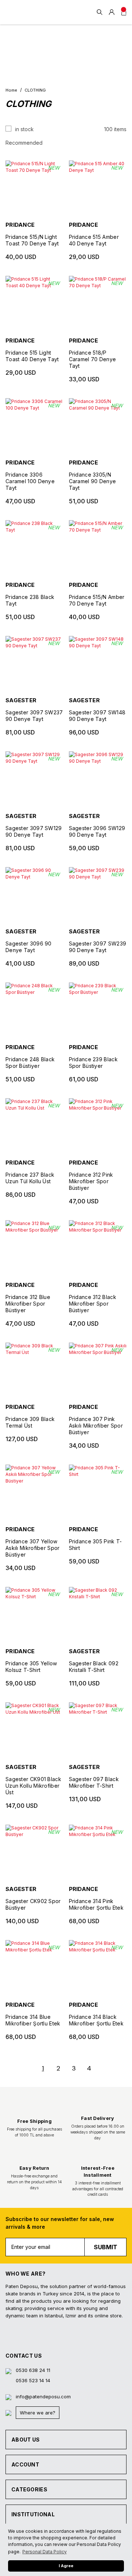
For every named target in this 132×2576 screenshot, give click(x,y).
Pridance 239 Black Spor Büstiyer (93, 1063)
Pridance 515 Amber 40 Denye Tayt (94, 240)
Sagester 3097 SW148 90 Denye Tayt (97, 716)
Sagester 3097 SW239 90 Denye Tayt (98, 947)
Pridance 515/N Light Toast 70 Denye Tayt (32, 240)
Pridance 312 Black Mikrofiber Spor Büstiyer (93, 1304)
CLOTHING (35, 90)
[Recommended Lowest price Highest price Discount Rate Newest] (66, 143)
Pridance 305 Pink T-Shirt (96, 1545)
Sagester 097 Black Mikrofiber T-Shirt (94, 1782)
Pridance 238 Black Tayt (30, 600)
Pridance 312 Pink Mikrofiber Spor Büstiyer (91, 1181)
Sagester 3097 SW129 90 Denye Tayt (34, 831)
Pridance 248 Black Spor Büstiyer (30, 1063)
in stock (24, 129)
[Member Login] (112, 12)
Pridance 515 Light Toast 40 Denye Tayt (32, 356)
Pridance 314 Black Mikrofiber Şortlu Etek (96, 2020)
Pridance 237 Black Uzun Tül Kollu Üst (30, 1178)
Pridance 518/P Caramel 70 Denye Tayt (93, 359)
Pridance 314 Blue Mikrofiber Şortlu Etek (33, 2020)
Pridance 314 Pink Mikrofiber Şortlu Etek (96, 1904)
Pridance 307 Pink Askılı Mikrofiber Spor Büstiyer (96, 1426)
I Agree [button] (66, 2566)
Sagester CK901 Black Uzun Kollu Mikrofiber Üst (33, 1786)
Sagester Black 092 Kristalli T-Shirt (94, 1667)
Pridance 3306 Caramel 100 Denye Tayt (30, 481)
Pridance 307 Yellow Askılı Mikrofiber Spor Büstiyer (33, 1548)
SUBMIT (106, 2247)
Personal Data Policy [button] (45, 2552)
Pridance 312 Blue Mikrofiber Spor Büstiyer (28, 1304)
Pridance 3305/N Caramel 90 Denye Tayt (93, 481)
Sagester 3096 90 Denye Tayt (29, 947)
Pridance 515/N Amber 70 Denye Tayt (97, 600)
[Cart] (124, 12)
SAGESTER (21, 700)
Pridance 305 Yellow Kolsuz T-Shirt (31, 1667)
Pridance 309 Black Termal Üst (30, 1422)
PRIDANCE (20, 225)
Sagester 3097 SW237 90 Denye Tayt (34, 716)
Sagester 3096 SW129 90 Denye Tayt (97, 831)
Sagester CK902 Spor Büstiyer (33, 1904)
